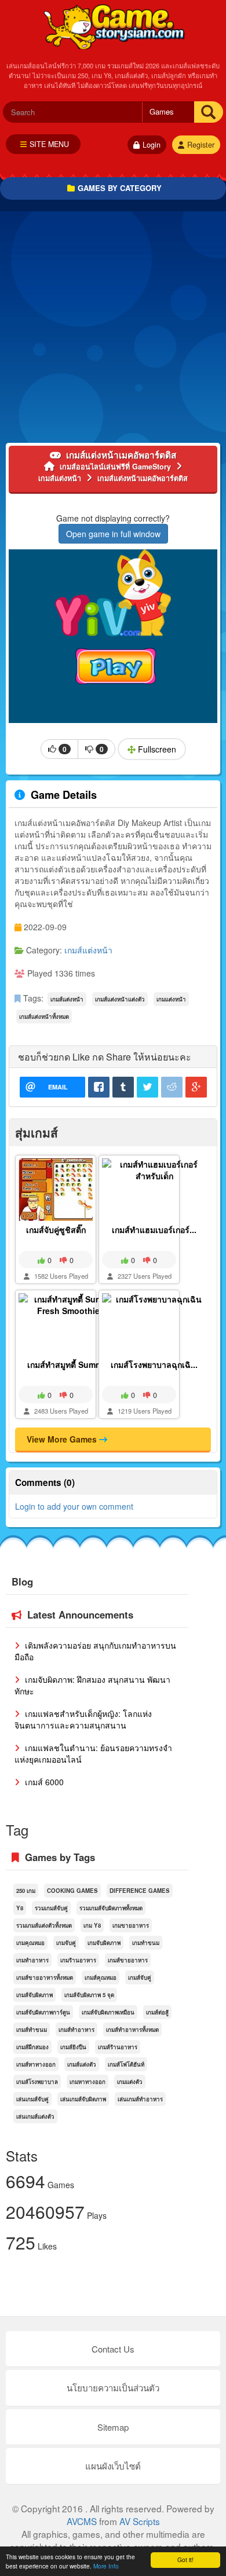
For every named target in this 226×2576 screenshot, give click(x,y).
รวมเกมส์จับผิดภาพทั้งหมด (111, 1908)
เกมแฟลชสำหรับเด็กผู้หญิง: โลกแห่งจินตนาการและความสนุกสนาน (83, 1719)
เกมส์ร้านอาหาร (118, 2047)
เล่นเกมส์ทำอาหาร (140, 2099)
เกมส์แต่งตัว (82, 2064)
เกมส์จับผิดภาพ (34, 1995)
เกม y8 (92, 1925)
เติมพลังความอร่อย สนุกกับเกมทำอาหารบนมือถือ (95, 1651)
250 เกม (26, 1891)
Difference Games (140, 1891)
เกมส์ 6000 (43, 1782)
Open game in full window (113, 534)
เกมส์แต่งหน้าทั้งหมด (44, 1017)
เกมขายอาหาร (131, 1925)
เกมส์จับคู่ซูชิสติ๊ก (56, 1230)
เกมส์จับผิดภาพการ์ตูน (43, 2012)
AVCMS (82, 2521)
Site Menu (49, 144)
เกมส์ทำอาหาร (76, 2030)
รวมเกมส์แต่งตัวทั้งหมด (44, 1925)
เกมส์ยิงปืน (73, 2047)
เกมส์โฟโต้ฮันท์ (126, 2064)
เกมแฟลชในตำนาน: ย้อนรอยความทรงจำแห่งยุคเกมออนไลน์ (93, 1753)
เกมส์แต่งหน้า (88, 950)
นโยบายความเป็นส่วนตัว (113, 2388)
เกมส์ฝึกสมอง (32, 2047)
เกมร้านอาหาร (78, 1960)
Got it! (185, 2560)
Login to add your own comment (74, 1506)
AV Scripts (140, 2521)
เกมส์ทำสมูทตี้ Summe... (71, 1364)
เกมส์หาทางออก (36, 2064)
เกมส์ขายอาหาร (128, 1960)
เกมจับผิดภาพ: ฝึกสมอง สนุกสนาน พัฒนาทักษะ (92, 1685)
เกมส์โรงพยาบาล (37, 2082)
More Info (106, 2566)
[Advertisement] (113, 330)
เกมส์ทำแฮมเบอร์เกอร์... (154, 1230)
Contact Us (113, 2349)
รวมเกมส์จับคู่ (51, 1908)
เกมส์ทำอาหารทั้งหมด (132, 2030)
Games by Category (120, 188)
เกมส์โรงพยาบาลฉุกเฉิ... (154, 1364)
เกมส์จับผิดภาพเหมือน (108, 2012)
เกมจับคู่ (66, 1943)
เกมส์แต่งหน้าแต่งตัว (120, 999)
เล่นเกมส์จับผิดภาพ (83, 2099)
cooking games (72, 1891)
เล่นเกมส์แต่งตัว (35, 2116)
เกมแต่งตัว (130, 2082)
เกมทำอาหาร (32, 1960)
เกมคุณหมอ (30, 1943)
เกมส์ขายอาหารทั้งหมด (45, 1977)
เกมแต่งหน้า (171, 999)
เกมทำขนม (146, 1943)
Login (152, 145)
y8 (20, 1908)
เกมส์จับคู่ (140, 1977)
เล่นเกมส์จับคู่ (32, 2099)
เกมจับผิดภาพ (104, 1943)
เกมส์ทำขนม (32, 2030)
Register (201, 145)
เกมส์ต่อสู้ (157, 2012)
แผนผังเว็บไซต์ (113, 2466)
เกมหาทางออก (88, 2082)
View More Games (63, 1439)
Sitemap (113, 2427)
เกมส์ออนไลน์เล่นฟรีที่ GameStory (113, 26)
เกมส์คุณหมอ (101, 1977)
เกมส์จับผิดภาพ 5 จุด (89, 1995)
